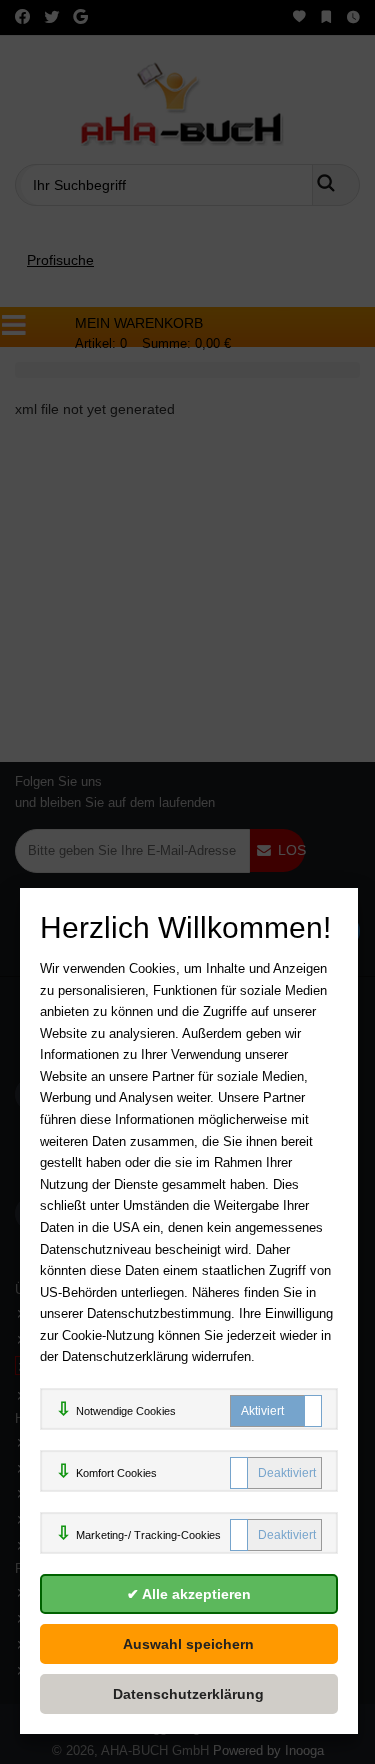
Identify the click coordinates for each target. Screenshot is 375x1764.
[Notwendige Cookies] (276, 1411)
